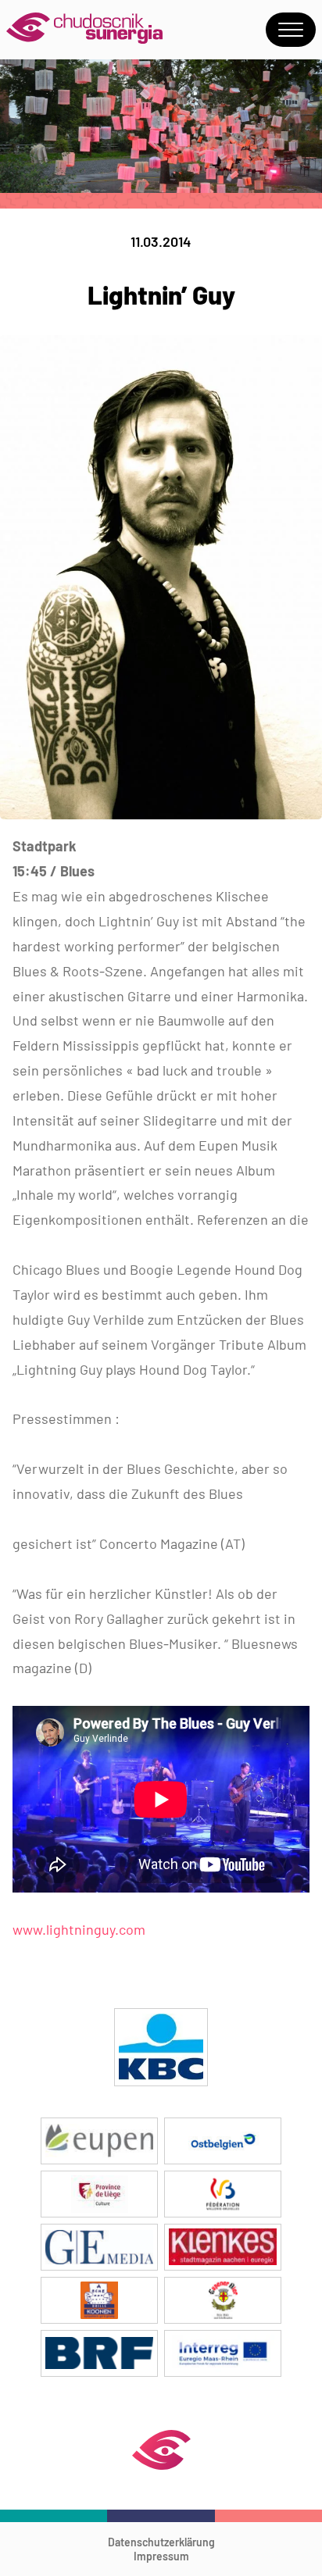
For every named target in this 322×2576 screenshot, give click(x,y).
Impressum (161, 2556)
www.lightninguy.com (79, 1929)
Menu (291, 30)
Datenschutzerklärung (161, 2542)
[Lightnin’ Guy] (161, 814)
